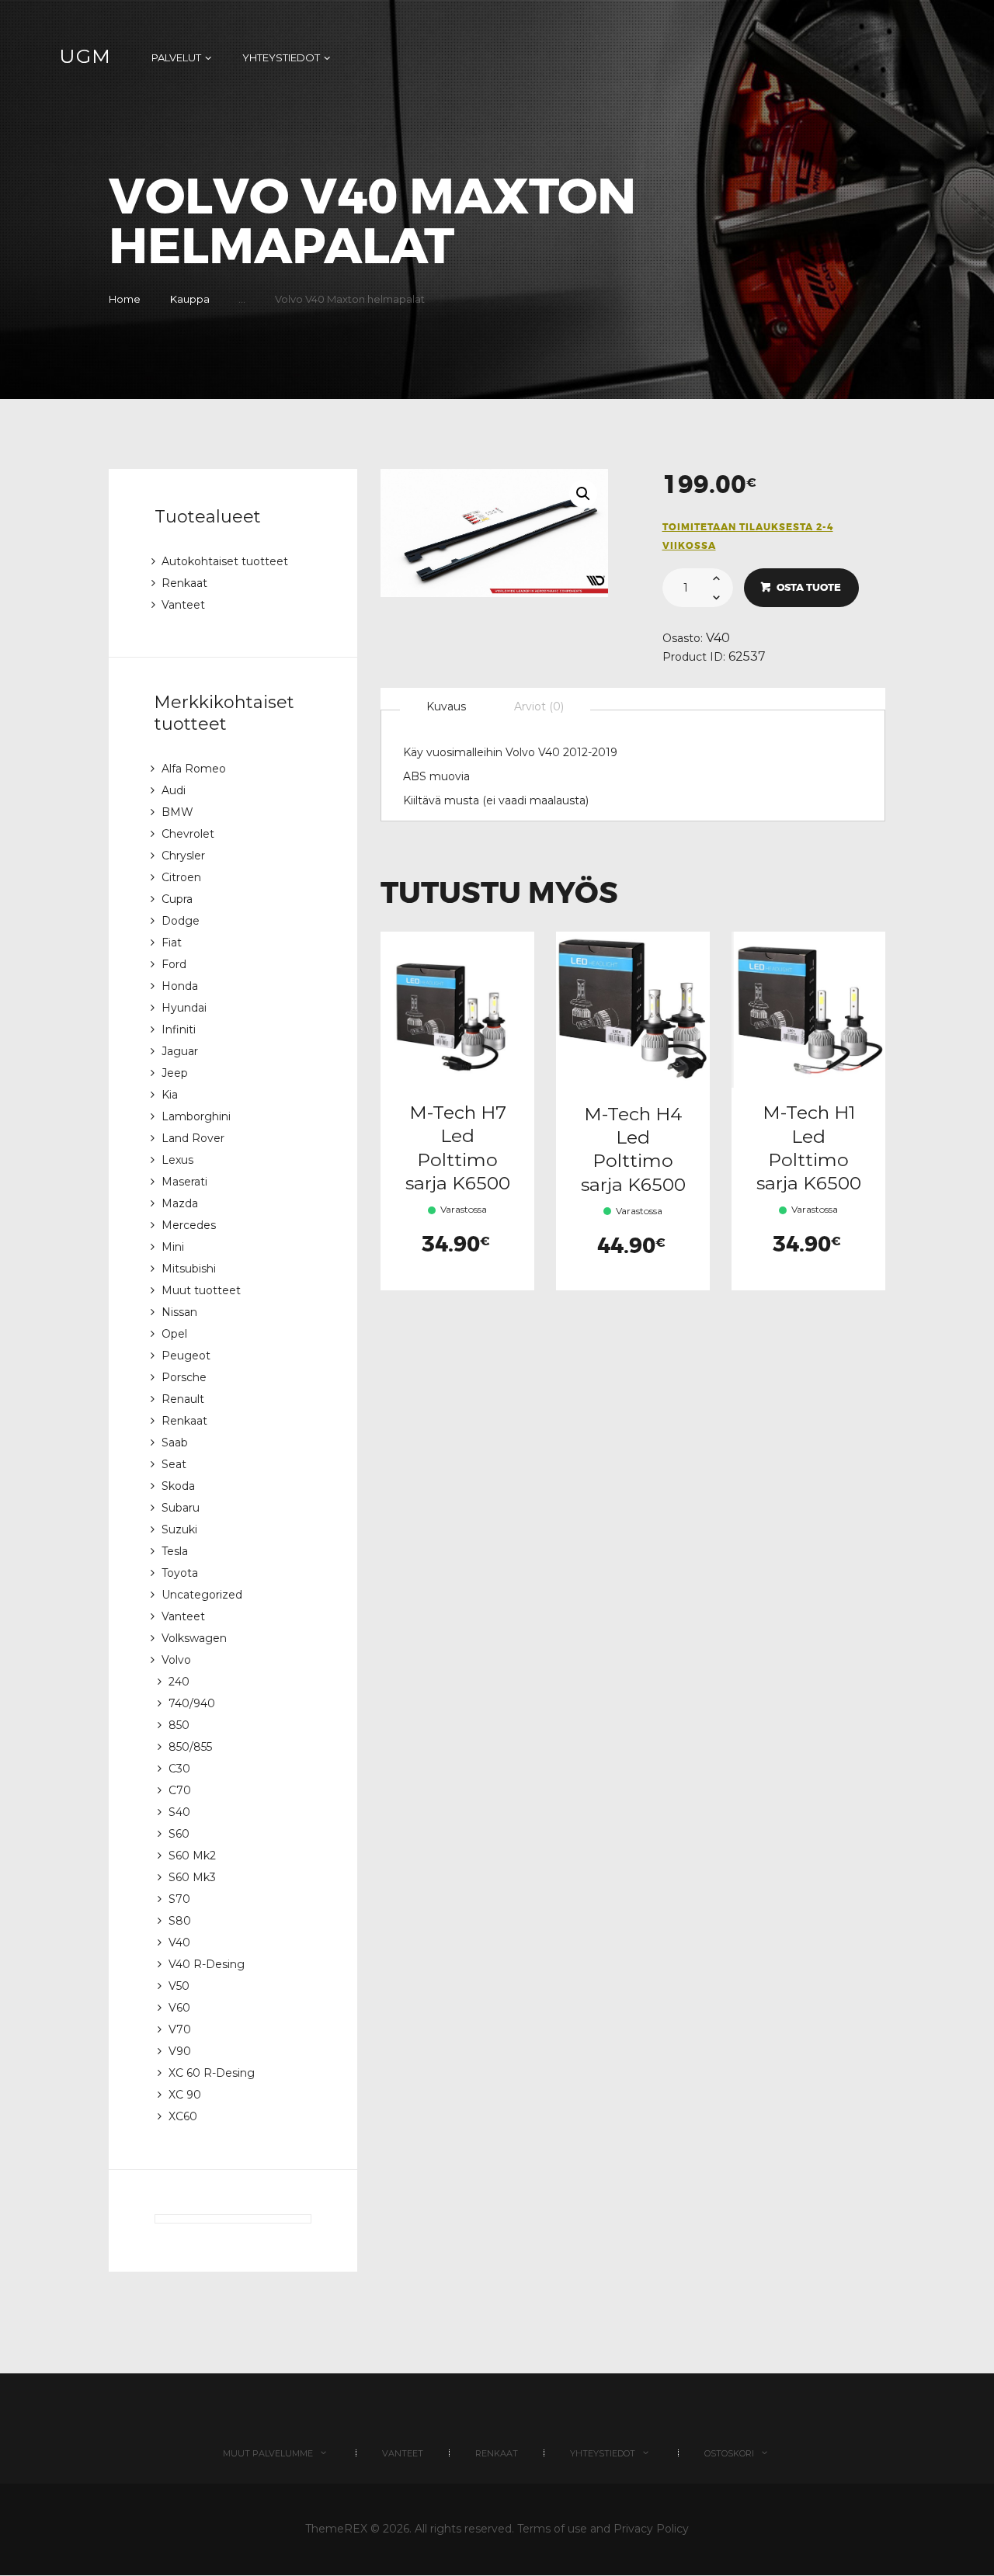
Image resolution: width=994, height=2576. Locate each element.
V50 (179, 1986)
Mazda (180, 1203)
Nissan (179, 1312)
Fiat (172, 943)
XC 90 (185, 2095)
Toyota (180, 1573)
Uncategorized (202, 1595)
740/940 (192, 1703)
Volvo (176, 1660)
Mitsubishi (189, 1269)
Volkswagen (194, 1638)
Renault (183, 1399)
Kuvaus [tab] (446, 706)
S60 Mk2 (192, 1856)
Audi (174, 790)
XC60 (183, 2116)
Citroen (181, 877)
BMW (177, 812)
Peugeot (186, 1356)
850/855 (190, 1747)
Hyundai (184, 1008)
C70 (180, 1790)
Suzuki (179, 1529)
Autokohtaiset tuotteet (225, 561)
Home (125, 299)
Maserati (184, 1182)
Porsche (184, 1377)
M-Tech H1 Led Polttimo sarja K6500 (809, 1147)
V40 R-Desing (207, 1964)
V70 (180, 2029)
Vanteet (183, 605)
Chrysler (183, 856)
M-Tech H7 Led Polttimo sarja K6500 (458, 1147)
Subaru (181, 1508)
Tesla (175, 1551)
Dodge (181, 921)
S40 (179, 1812)
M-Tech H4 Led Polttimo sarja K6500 (633, 1149)
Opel (174, 1334)
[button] (583, 494)
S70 (179, 1899)
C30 (179, 1769)
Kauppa (190, 299)
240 (179, 1682)
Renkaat (184, 583)
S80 (180, 1921)
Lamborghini (196, 1116)
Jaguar (180, 1051)
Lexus (177, 1160)
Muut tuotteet (201, 1290)
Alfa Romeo (194, 769)
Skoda (178, 1486)
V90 (180, 2051)
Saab (175, 1442)
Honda (180, 986)
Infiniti (179, 1029)
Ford (174, 964)
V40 (718, 638)
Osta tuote (809, 587)
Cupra (177, 899)
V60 (179, 2008)
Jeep (175, 1073)
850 (179, 1725)
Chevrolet (188, 834)
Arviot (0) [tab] (539, 706)
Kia (170, 1095)
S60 (179, 1834)
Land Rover (193, 1138)
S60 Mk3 (192, 1877)
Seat (174, 1464)
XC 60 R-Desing (212, 2073)
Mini (173, 1247)
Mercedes (189, 1225)
